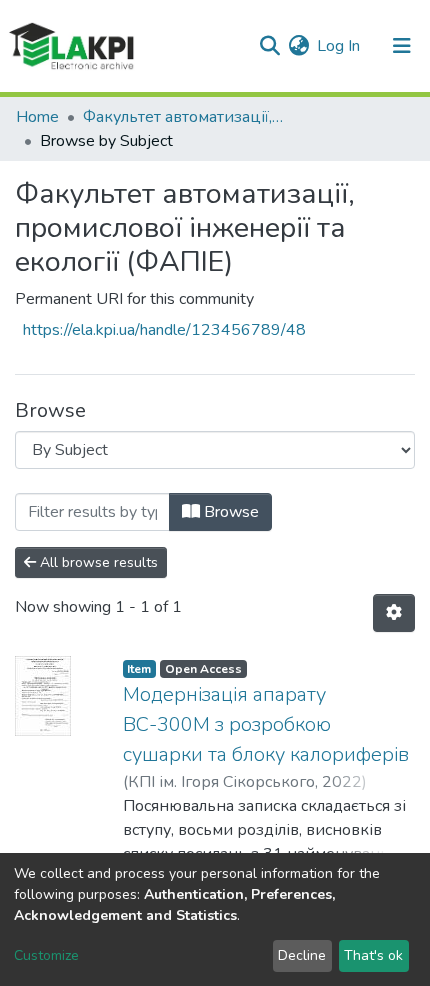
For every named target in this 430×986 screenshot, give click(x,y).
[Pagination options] (394, 613)
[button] (298, 46)
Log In (339, 46)
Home (37, 117)
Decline (302, 955)
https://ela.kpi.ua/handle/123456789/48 (164, 330)
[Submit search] (269, 46)
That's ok (373, 955)
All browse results (97, 562)
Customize (46, 955)
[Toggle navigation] (402, 46)
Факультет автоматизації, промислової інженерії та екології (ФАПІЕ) (183, 117)
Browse (229, 512)
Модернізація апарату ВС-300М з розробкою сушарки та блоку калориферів (266, 724)
